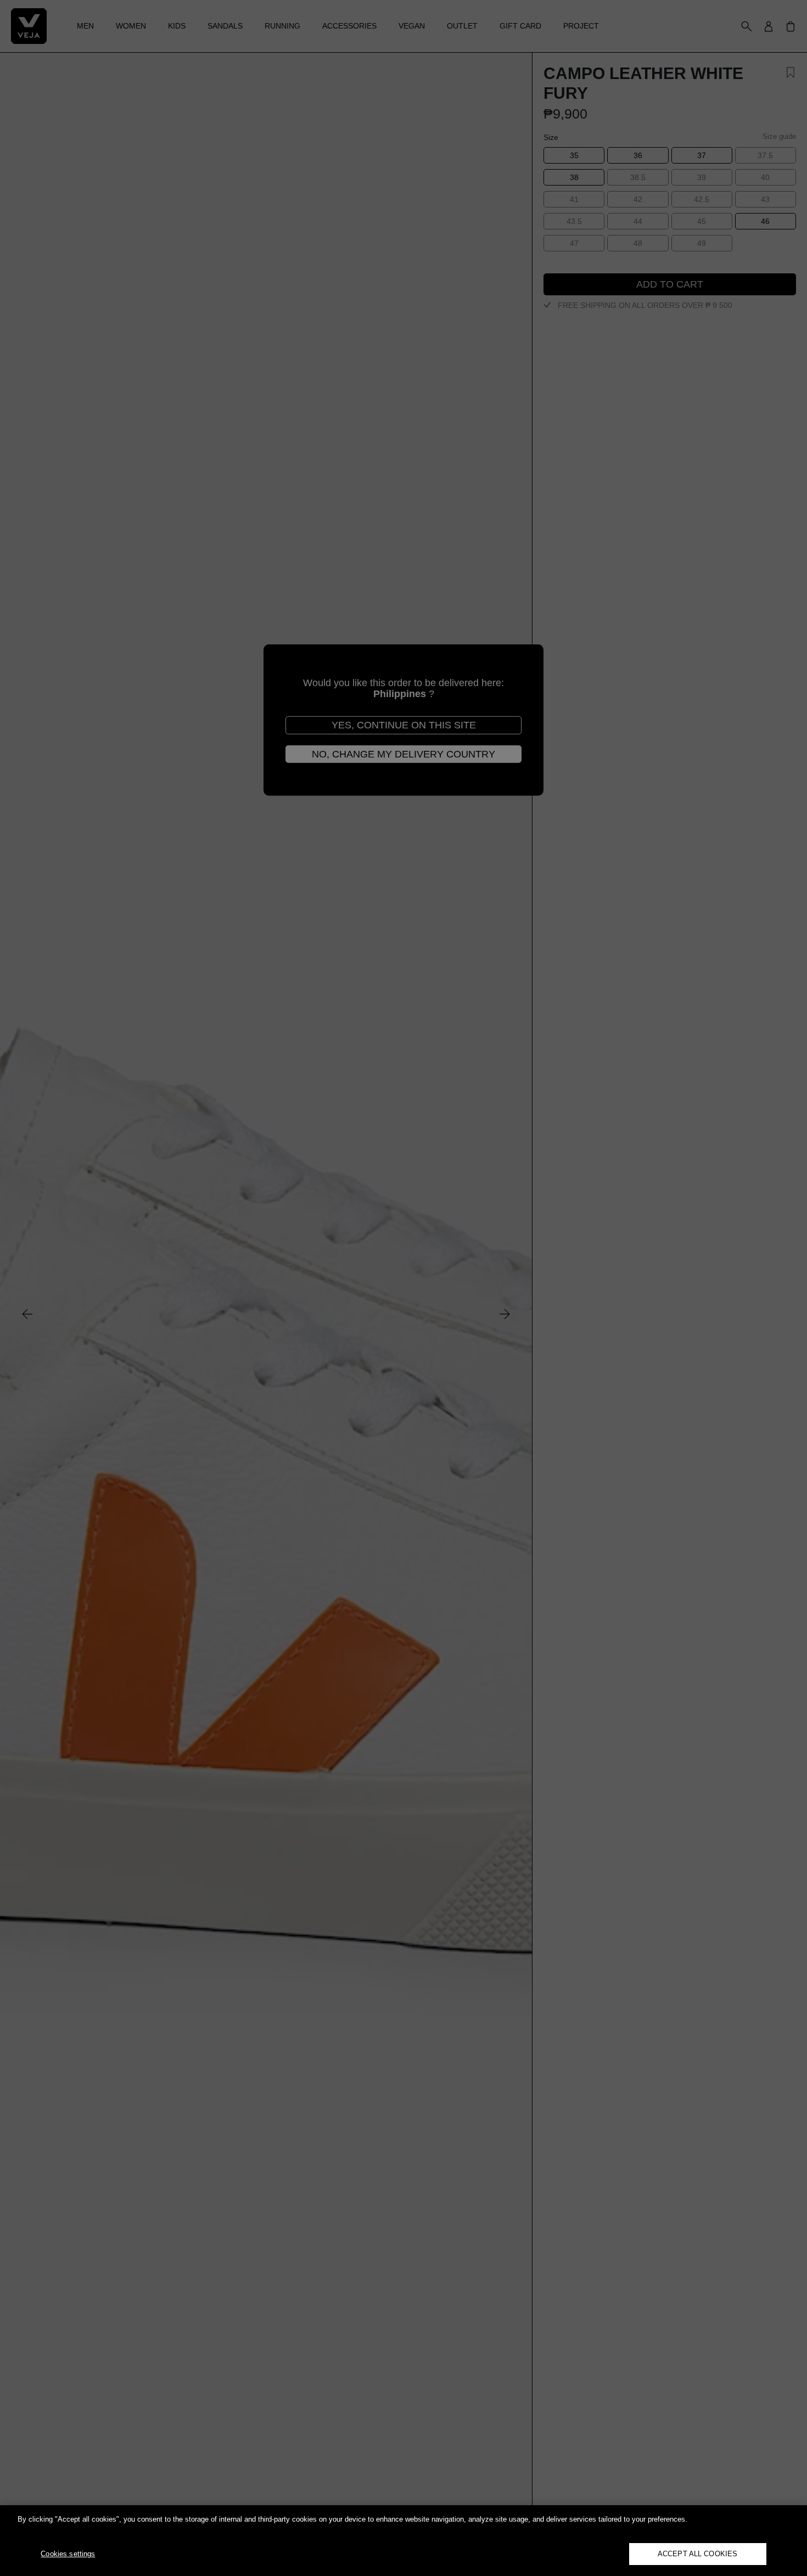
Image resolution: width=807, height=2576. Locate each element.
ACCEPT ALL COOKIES (697, 2554)
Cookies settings (68, 2554)
